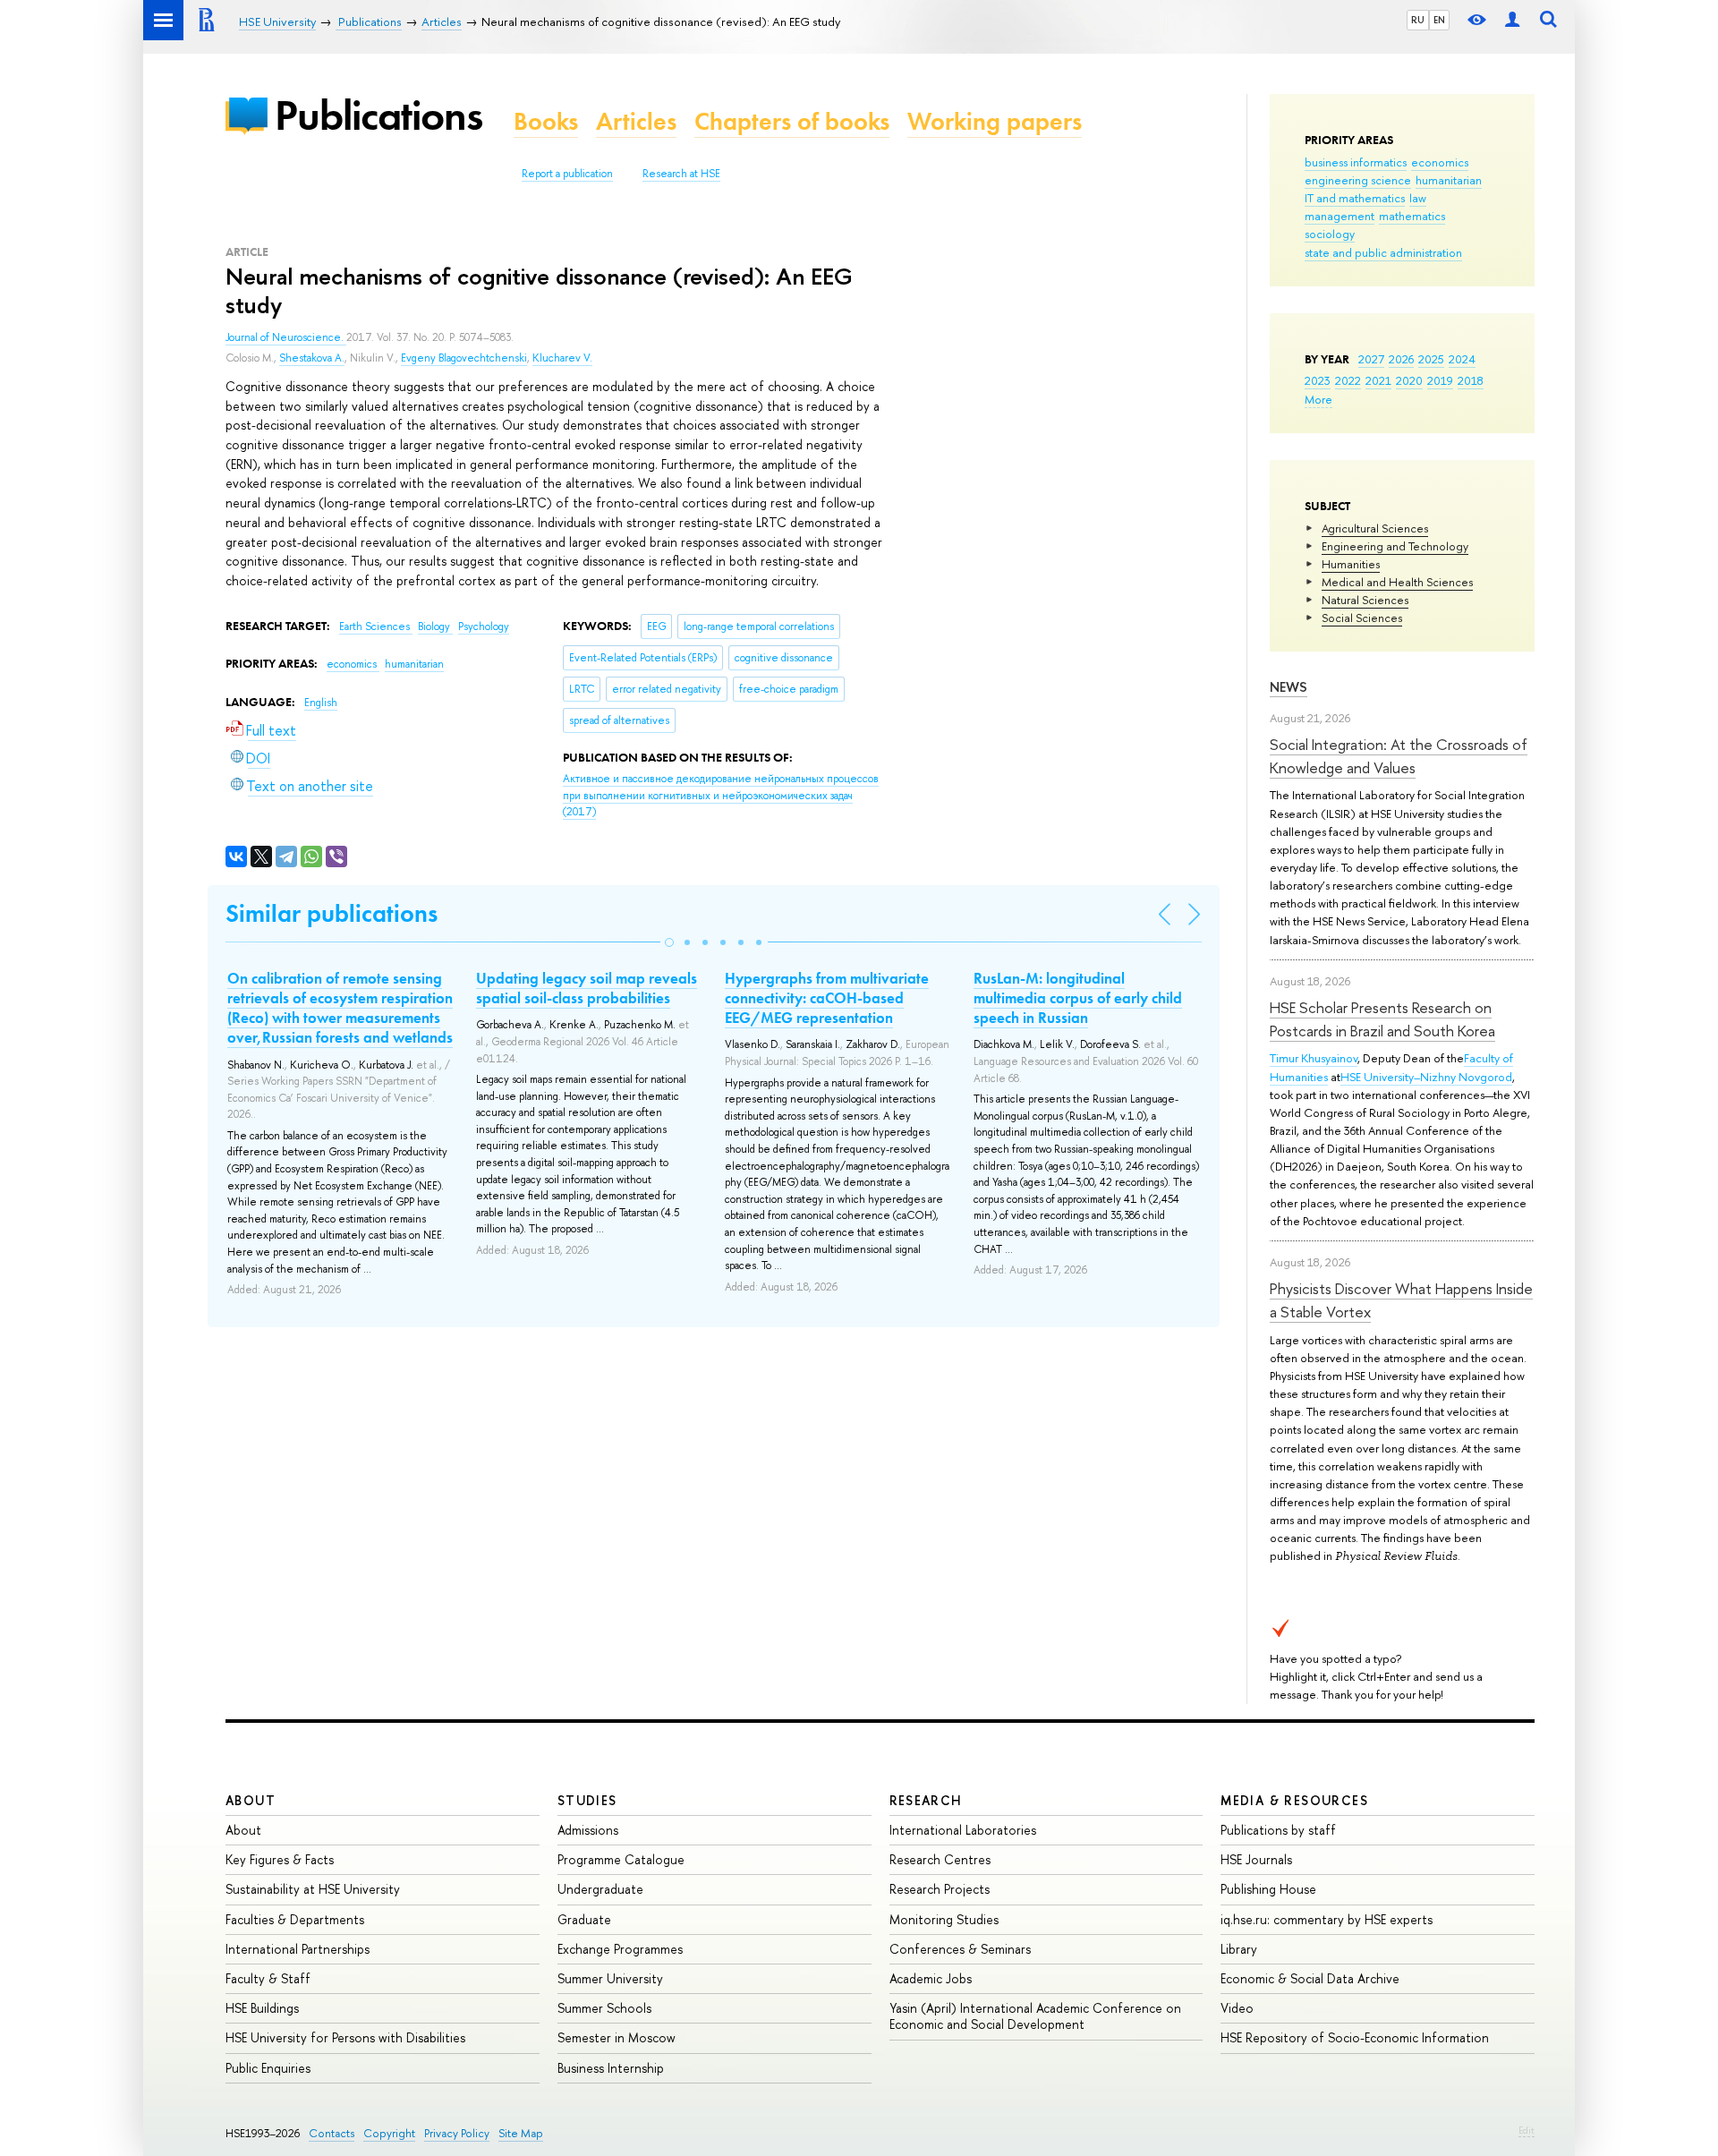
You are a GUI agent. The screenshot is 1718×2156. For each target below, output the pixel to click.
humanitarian (1449, 180)
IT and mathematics (1355, 198)
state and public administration (1383, 252)
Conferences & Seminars (960, 1949)
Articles (636, 121)
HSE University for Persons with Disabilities (345, 2037)
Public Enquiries (268, 2068)
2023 (1318, 380)
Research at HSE (681, 174)
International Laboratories (963, 1830)
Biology (435, 626)
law (1418, 198)
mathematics (1412, 216)
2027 (1371, 359)
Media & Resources (1294, 1800)
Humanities (1351, 564)
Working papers (995, 121)
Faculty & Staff (268, 1978)
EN (1439, 20)
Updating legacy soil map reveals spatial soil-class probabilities (587, 988)
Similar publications (332, 913)
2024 (1462, 359)
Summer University (610, 1978)
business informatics (1356, 162)
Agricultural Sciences (1375, 528)
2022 (1348, 380)
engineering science (1358, 180)
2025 (1431, 359)
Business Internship (611, 2068)
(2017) (721, 795)
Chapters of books (792, 121)
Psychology (484, 626)
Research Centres (940, 1859)
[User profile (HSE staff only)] (1512, 20)
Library (1239, 1949)
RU (1418, 20)
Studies (587, 1800)
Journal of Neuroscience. (286, 337)
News (1288, 687)
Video (1237, 2008)
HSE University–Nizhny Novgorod (1426, 1077)
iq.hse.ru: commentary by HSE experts (1327, 1919)
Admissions (588, 1830)
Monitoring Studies (944, 1919)
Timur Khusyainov (1314, 1058)
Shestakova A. (312, 358)
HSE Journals (1256, 1859)
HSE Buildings (262, 2008)
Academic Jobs (931, 1978)
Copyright (389, 2133)
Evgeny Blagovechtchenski (464, 358)
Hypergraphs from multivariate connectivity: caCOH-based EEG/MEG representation (827, 998)
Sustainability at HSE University (313, 1889)
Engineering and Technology (1395, 546)
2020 (1409, 380)
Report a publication (567, 174)
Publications (378, 115)
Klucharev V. (562, 358)
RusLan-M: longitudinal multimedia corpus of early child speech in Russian (1078, 998)
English (321, 703)
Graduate (584, 1919)
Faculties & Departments (295, 1919)
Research (926, 1800)
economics (1440, 162)
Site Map (521, 2133)
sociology (1330, 234)
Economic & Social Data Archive (1310, 1978)
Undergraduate (600, 1889)
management (1340, 216)
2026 (1401, 359)
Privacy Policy (457, 2133)
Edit (1527, 2130)
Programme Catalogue (621, 1859)
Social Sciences (1362, 618)
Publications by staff (1278, 1830)
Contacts (332, 2133)
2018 (1471, 380)
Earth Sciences (376, 626)
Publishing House (1268, 1889)
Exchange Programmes (620, 1949)
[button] (669, 942)
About (251, 1800)
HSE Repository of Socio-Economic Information (1355, 2037)
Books (546, 121)
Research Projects (940, 1889)
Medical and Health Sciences (1397, 582)
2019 (1440, 380)
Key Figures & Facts (280, 1859)
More (1318, 399)
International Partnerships (298, 1949)
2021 (1378, 380)
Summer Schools (604, 2008)
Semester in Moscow (617, 2037)
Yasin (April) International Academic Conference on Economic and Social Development (1035, 2016)
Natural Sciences (1365, 600)
